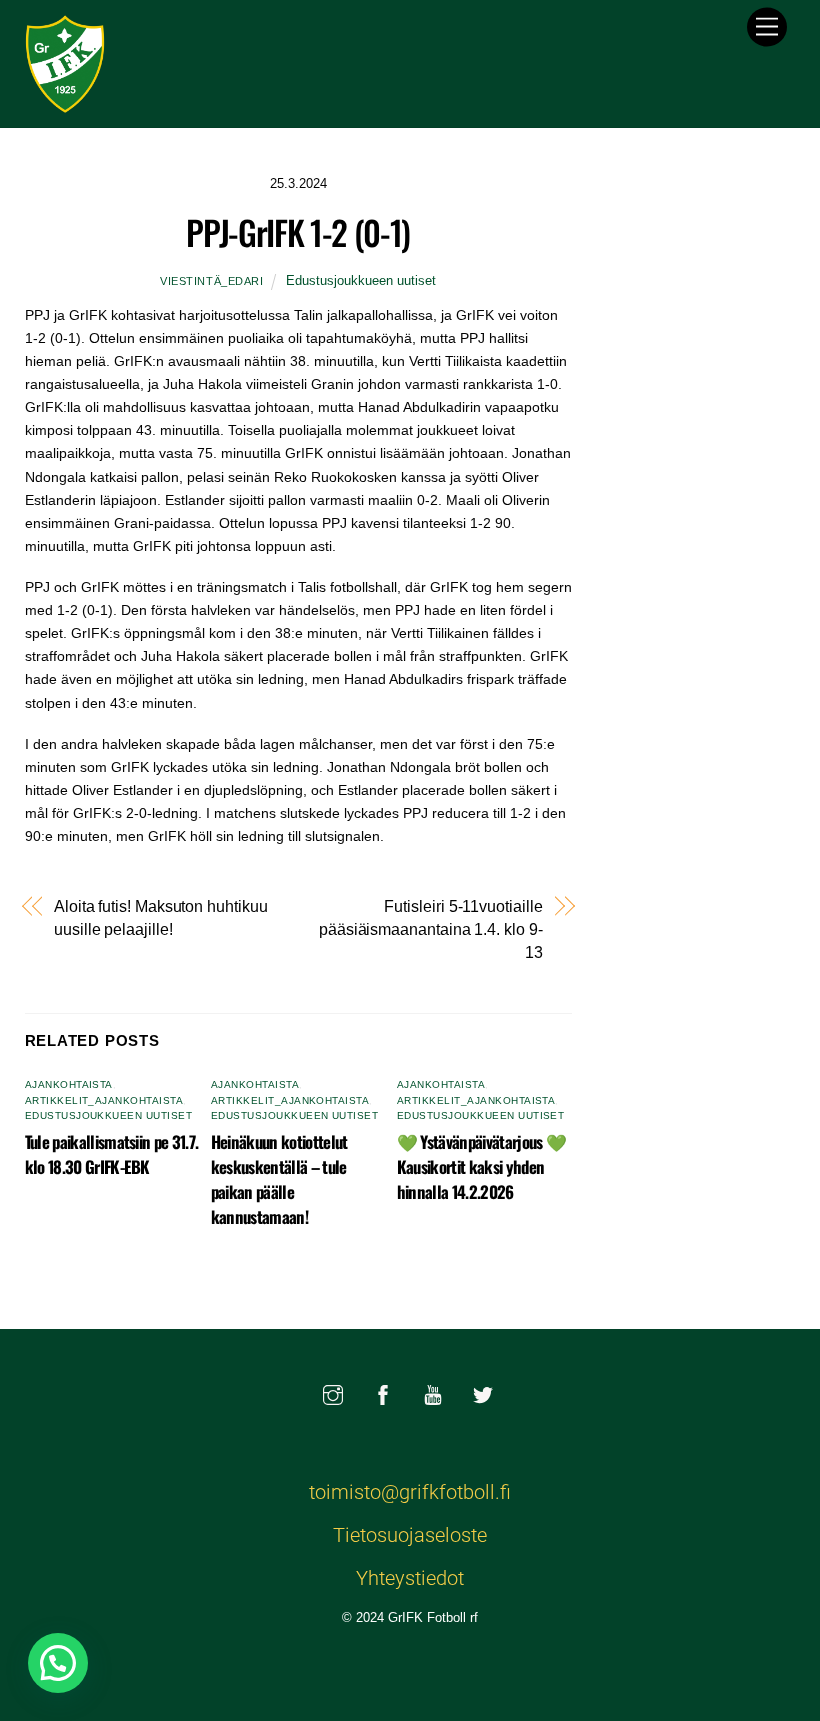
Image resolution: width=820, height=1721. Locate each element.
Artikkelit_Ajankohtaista (104, 1100)
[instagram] (333, 1393)
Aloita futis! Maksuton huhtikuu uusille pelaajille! (161, 917)
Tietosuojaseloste (410, 1535)
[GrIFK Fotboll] (65, 102)
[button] (58, 1663)
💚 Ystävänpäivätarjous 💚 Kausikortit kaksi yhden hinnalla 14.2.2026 (482, 1166)
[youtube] (433, 1393)
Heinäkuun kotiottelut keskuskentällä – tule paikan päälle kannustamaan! (279, 1179)
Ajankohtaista (69, 1084)
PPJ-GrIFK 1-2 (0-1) (297, 232)
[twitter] (483, 1393)
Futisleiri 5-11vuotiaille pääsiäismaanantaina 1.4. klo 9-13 (431, 929)
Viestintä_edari (212, 281)
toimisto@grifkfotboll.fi (410, 1492)
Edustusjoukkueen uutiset (361, 281)
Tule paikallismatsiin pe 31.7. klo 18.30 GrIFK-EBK (112, 1154)
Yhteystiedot (410, 1578)
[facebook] (383, 1393)
